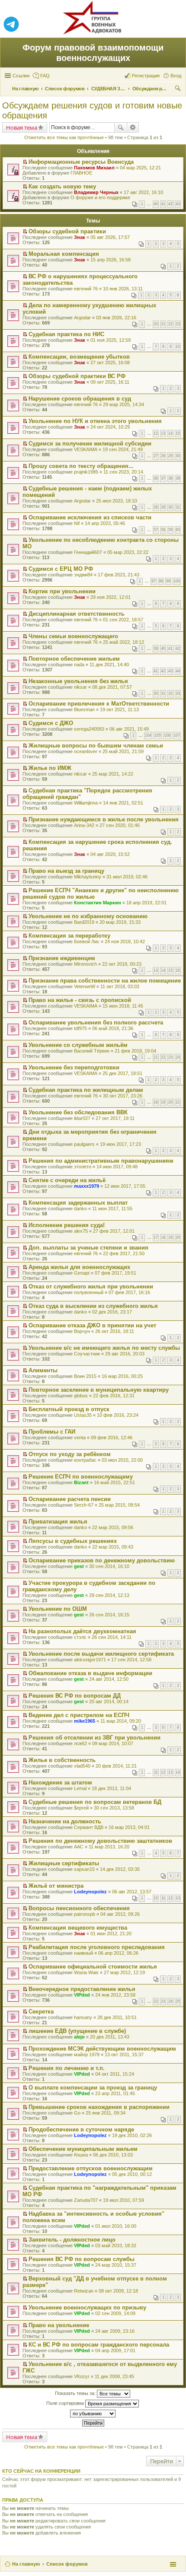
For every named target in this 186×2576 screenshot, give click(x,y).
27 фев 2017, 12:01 (114, 1231)
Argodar (82, 318)
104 (148, 735)
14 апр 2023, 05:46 (105, 523)
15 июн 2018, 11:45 (123, 1006)
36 (156, 478)
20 (156, 324)
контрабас (85, 1460)
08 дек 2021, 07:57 (112, 687)
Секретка (41, 2012)
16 (178, 970)
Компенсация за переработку (69, 936)
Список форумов (67, 2564)
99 (168, 581)
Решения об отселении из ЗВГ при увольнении (95, 1738)
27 (156, 456)
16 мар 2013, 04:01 (129, 1827)
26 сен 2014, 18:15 (109, 1615)
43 (178, 204)
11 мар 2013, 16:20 (109, 1847)
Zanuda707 (86, 2200)
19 (163, 1102)
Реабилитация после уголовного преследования (97, 1947)
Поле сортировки (66, 2403)
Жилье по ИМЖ (50, 768)
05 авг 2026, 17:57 (110, 237)
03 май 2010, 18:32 (116, 2245)
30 (178, 456)
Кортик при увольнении (62, 591)
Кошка (81, 2155)
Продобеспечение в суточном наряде (81, 2129)
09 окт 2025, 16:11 (110, 382)
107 (177, 735)
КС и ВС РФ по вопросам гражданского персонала (99, 2345)
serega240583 (89, 729)
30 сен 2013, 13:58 (114, 1808)
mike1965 (85, 1721)
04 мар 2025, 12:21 (140, 168)
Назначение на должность (65, 1821)
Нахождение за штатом (60, 1783)
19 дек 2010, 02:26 (132, 2135)
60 (178, 530)
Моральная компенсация (64, 254)
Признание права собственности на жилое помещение (105, 981)
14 (170, 433)
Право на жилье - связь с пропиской (80, 1000)
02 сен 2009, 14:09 (115, 2313)
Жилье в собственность (62, 1760)
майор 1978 (87, 2054)
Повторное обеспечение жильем (74, 659)
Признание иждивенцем (62, 958)
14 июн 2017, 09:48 (117, 1167)
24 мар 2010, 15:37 (116, 2265)
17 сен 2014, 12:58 (131, 1660)
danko (80, 1208)
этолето (83, 1167)
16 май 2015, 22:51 (114, 1482)
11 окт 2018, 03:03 (120, 986)
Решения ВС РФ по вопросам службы (82, 2259)
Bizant (81, 1482)
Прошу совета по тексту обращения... (81, 466)
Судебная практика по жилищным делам (86, 1090)
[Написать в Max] (175, 25)
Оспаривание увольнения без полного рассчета (96, 1022)
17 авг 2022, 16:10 (143, 192)
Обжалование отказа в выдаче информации (90, 1673)
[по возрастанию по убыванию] (93, 2414)
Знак (80, 237)
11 (156, 1772)
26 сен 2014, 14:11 (112, 1637)
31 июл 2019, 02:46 (127, 877)
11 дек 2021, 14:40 (109, 665)
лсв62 (80, 1743)
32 (170, 693)
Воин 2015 (85, 1376)
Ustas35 (83, 1415)
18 (156, 1102)
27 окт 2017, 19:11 (115, 1118)
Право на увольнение (59, 2325)
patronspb (85, 1914)
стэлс (80, 1637)
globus (81, 1396)
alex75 (81, 1231)
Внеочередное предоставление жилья (82, 1989)
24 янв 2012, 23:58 (115, 1995)
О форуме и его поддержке (100, 197)
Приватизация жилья (58, 1522)
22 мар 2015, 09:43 (113, 1547)
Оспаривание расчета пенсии (70, 1499)
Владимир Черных (96, 192)
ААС (79, 1847)
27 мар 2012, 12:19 (124, 1972)
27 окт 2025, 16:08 (110, 363)
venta (80, 1437)
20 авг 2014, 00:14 (109, 1701)
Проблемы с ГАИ (52, 1432)
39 (178, 478)
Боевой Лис (87, 941)
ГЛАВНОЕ (81, 173)
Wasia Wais (86, 1972)
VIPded (82, 1995)
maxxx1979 (87, 1186)
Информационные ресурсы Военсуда (81, 162)
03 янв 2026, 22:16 (116, 318)
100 (177, 581)
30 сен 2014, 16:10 (109, 1566)
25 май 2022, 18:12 (123, 642)
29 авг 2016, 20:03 (125, 1354)
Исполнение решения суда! (67, 1225)
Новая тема (22, 127)
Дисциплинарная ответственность (77, 614)
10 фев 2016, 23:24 (118, 1415)
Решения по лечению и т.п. (67, 2068)
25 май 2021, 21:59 (123, 751)
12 (156, 433)
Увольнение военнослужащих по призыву (87, 2307)
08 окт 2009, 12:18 (118, 2291)
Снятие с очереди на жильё (67, 1180)
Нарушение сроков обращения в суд (80, 399)
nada (79, 665)
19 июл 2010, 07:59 (123, 2200)
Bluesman (84, 709)
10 (178, 347)
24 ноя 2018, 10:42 (125, 941)
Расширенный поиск (133, 127)
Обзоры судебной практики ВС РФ (77, 376)
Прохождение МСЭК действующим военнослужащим (102, 2049)
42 (170, 204)
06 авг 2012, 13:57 (132, 1892)
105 (158, 735)
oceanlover (86, 751)
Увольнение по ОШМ (58, 1609)
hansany (83, 2017)
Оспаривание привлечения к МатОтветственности (99, 704)
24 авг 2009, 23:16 (115, 2331)
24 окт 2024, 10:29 (110, 427)
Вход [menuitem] (176, 76)
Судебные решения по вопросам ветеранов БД (95, 1802)
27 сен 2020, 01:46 (120, 825)
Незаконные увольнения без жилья (78, 681)
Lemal (80, 1788)
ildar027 (82, 1118)
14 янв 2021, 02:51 (123, 803)
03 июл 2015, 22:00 (122, 1460)
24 (178, 1057)
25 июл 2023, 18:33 (117, 501)
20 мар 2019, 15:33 (120, 922)
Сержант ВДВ (89, 1827)
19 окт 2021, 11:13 (119, 709)
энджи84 (83, 575)
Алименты (43, 1370)
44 (178, 671)
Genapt (82, 1273)
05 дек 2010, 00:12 (132, 2174)
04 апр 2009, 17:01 (115, 2350)
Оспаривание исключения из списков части (90, 517)
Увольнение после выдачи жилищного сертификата (101, 1654)
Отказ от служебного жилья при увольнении (91, 1286)
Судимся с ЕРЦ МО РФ (61, 569)
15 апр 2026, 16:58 (111, 260)
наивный (83, 1953)
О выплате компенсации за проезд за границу (93, 2088)
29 (170, 456)
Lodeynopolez (90, 1892)
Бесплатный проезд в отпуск (69, 1409)
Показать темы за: (76, 2393)
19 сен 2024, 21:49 (123, 449)
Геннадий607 (88, 552)
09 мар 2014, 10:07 (113, 1743)
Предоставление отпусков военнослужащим (91, 2168)
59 (170, 530)
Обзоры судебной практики (67, 231)
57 (156, 530)
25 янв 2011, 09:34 (106, 2113)
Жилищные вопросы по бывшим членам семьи (96, 746)
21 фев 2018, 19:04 (135, 1051)
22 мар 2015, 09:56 (113, 1527)
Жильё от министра (56, 1886)
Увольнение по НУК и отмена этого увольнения (95, 421)
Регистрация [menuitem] (146, 76)
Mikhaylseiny (88, 877)
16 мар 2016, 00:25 (122, 1376)
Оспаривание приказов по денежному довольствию (102, 1560)
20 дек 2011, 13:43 (110, 2037)
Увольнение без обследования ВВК (78, 1112)
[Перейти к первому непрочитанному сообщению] (25, 162)
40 (156, 204)
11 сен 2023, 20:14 (123, 472)
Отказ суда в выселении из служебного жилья (93, 1306)
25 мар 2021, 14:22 (113, 774)
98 (161, 581)
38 (170, 478)
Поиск (121, 127)
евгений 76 (86, 289)
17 (156, 1237)
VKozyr (82, 2376)
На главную (26, 2564)
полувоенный (89, 1292)
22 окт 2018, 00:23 (122, 964)
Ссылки (21, 76)
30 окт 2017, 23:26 (123, 1096)
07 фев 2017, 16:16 (129, 1292)
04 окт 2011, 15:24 (115, 2074)
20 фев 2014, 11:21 (116, 1766)
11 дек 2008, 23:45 (114, 2376)
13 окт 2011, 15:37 (124, 2054)
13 (163, 433)
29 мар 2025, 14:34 (123, 404)
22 (170, 324)
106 (167, 735)
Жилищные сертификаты (64, 1863)
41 (163, 204)
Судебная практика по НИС (66, 334)
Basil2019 (84, 922)
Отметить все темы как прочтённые (64, 137)
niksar (80, 687)
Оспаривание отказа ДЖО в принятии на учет (92, 1325)
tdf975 (80, 1028)
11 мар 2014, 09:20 (121, 1721)
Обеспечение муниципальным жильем (83, 2149)
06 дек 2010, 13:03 (113, 2155)
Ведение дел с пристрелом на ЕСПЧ (79, 1715)
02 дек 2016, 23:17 (112, 1312)
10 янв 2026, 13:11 (123, 289)
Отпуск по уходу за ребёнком (70, 1454)
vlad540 (82, 1766)
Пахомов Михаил (94, 168)
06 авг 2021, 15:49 (129, 729)
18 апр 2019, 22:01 (146, 903)
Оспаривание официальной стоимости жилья (93, 1967)
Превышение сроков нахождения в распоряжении (99, 2107)
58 (163, 530)
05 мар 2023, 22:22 (128, 552)
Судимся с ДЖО (51, 723)
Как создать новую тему (62, 186)
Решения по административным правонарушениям (101, 1161)
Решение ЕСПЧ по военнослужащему (81, 1477)
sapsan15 (84, 1869)
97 (154, 581)
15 (178, 433)
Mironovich (85, 964)
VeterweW (85, 986)
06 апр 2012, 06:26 (118, 1953)
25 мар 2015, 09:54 (119, 1505)
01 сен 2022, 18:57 (123, 620)
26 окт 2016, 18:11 (115, 1331)
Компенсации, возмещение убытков (79, 357)
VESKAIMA (86, 449)
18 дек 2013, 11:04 (111, 1788)
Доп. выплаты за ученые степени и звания (88, 1248)
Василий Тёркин (92, 1051)
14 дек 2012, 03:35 (120, 1869)
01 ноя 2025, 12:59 (111, 340)
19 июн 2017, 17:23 (120, 1144)
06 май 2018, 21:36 (113, 1028)
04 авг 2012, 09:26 (120, 1914)
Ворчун (82, 1331)
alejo (79, 2037)
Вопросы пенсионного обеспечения (79, 1908)
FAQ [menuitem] (45, 76)
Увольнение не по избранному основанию (88, 916)
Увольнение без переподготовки (74, 1067)
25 (178, 2001)
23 (178, 324)
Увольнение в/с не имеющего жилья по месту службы (104, 1348)
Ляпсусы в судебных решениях (73, 1541)
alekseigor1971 (90, 1660)
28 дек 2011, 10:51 (117, 2017)
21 (163, 324)
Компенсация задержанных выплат (78, 1203)
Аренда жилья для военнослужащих (79, 1267)
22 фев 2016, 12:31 (114, 1396)
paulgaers (84, 1144)
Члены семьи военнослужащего (73, 636)
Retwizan (84, 2291)
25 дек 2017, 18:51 (122, 1073)
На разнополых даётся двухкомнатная (82, 1631)
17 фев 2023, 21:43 (119, 575)
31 (178, 507)
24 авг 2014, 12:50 (109, 1679)
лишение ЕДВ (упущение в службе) (77, 2031)
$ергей (81, 1808)
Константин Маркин (98, 903)
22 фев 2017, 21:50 (124, 1253)
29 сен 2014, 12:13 (109, 1595)
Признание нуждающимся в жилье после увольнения (104, 819)
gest (79, 1566)
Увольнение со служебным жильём (78, 1045)
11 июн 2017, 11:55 (112, 1208)
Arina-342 (84, 825)
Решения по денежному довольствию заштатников (100, 1841)
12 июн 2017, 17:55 (125, 1186)
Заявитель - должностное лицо (72, 2240)
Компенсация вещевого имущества (78, 1928)
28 (163, 456)
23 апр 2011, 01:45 (115, 2093)
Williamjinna (86, 803)
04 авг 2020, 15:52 (110, 854)
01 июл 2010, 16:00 (116, 2226)
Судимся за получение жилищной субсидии (90, 444)
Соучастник (87, 1354)
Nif (77, 523)
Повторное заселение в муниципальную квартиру (99, 1390)
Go (77, 2113)
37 (163, 478)
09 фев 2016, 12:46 (112, 1437)
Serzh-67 (84, 1505)
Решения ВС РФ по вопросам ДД (75, 1696)
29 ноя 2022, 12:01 (111, 597)
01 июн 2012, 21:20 (111, 1934)
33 (178, 693)
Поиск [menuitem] (179, 89)
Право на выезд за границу (66, 871)
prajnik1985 (86, 472)
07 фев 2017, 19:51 (115, 1273)
